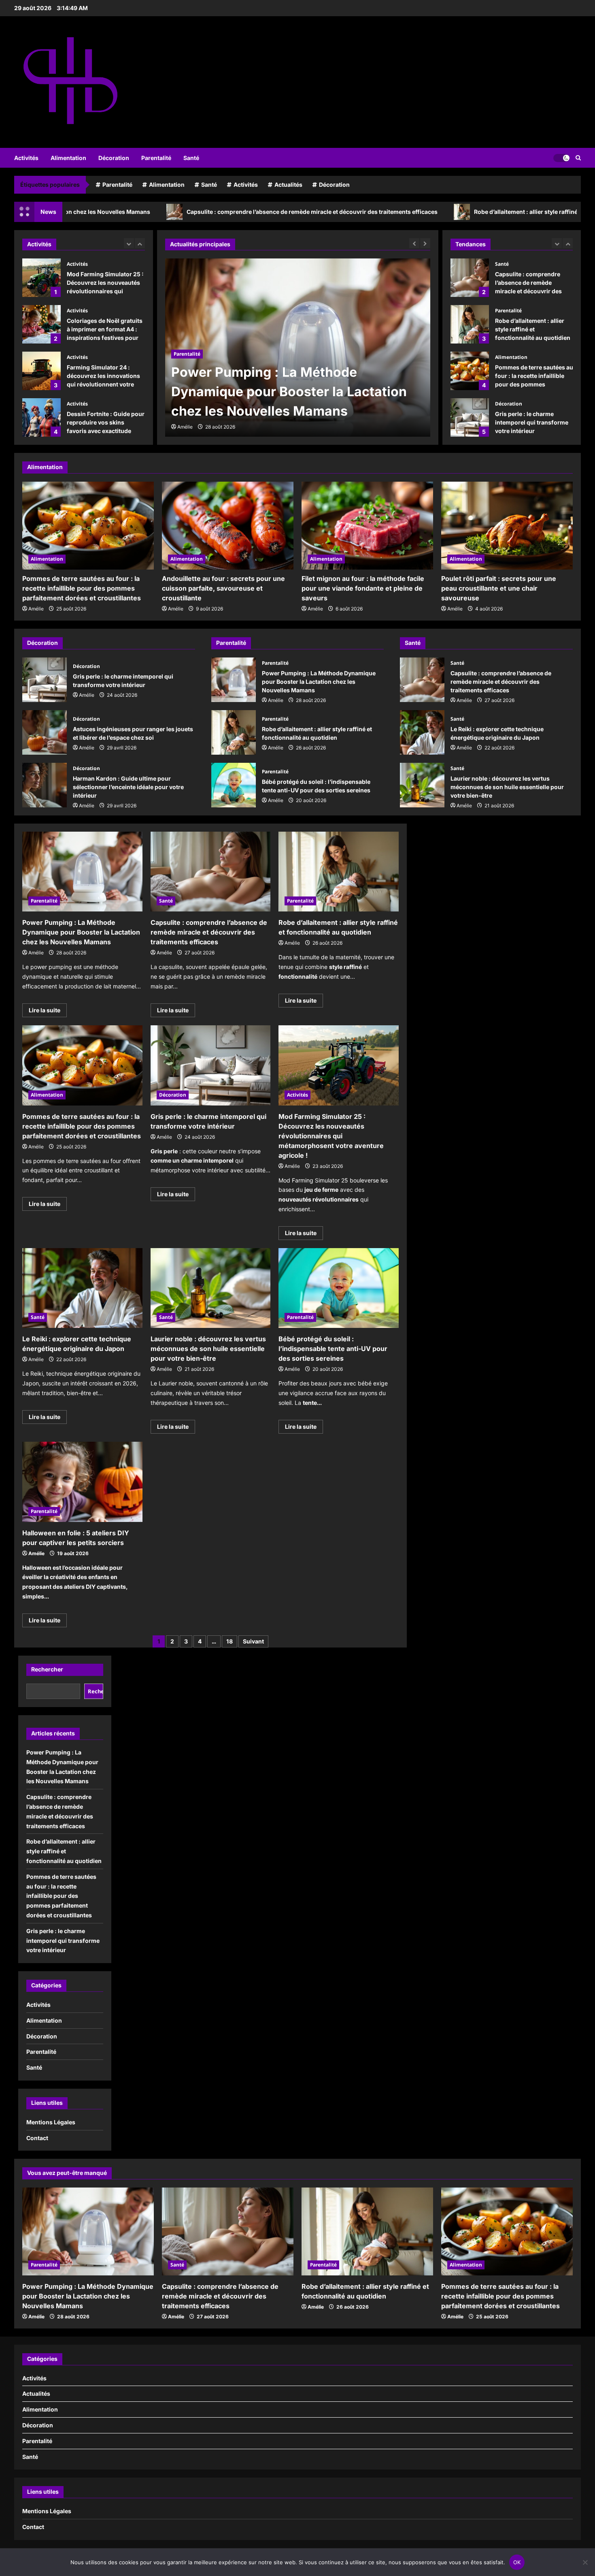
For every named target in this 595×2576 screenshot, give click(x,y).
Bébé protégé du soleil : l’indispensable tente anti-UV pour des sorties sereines (234, 785)
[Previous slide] (129, 243)
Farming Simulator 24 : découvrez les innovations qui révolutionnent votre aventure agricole (41, 324)
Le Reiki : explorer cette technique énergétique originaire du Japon (422, 732)
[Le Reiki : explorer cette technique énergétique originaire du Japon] (82, 1288)
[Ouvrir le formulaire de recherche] (578, 158)
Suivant (253, 1641)
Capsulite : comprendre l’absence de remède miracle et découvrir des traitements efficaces (190, 212)
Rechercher (47, 1669)
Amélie (185, 427)
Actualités (288, 185)
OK (517, 2562)
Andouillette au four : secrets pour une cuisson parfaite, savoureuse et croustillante (223, 588)
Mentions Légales (51, 2122)
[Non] (585, 2562)
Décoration (114, 158)
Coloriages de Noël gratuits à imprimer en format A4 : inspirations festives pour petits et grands (41, 278)
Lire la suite (48, 1012)
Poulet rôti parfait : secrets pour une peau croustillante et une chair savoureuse (499, 588)
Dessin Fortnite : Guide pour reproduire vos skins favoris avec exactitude (41, 371)
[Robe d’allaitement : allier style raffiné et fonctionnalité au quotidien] (339, 872)
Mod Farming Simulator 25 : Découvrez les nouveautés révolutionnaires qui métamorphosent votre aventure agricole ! (331, 1136)
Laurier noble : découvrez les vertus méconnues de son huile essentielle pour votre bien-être (422, 785)
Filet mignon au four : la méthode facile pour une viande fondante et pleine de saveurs (363, 588)
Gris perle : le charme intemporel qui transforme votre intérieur (470, 417)
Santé (191, 158)
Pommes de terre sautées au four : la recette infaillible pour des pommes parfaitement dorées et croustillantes (470, 371)
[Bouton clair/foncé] (561, 158)
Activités (26, 158)
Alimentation (68, 158)
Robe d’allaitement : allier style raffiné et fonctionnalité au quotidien (445, 212)
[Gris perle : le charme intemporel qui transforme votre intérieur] (211, 1065)
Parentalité (156, 158)
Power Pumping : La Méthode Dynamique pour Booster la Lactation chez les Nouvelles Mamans (234, 680)
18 (229, 1641)
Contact (37, 2138)
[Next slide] (140, 243)
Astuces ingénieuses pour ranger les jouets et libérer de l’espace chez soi (45, 732)
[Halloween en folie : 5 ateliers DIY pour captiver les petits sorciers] (82, 1482)
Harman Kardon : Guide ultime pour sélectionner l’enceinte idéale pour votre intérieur (45, 785)
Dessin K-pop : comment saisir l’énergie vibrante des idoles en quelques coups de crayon (41, 417)
